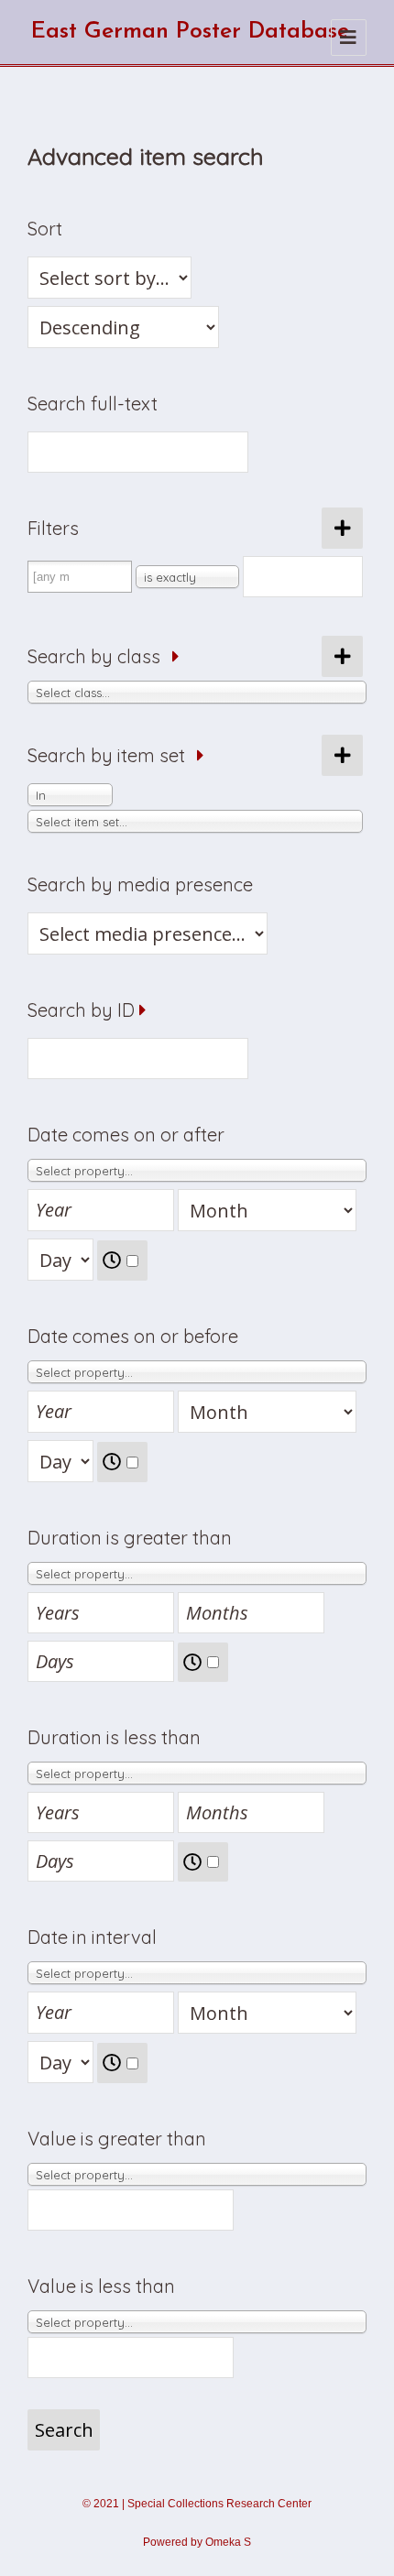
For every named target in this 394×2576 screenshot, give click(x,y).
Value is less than (101, 2286)
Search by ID (81, 1010)
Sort (45, 229)
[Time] (122, 1261)
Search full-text (93, 404)
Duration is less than (114, 1737)
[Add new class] (342, 656)
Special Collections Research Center (219, 2504)
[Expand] (176, 656)
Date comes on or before (133, 1336)
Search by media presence (140, 884)
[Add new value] (342, 528)
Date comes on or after (126, 1135)
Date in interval (92, 1937)
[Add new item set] (342, 755)
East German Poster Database (190, 32)
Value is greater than (117, 2139)
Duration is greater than (130, 1538)
